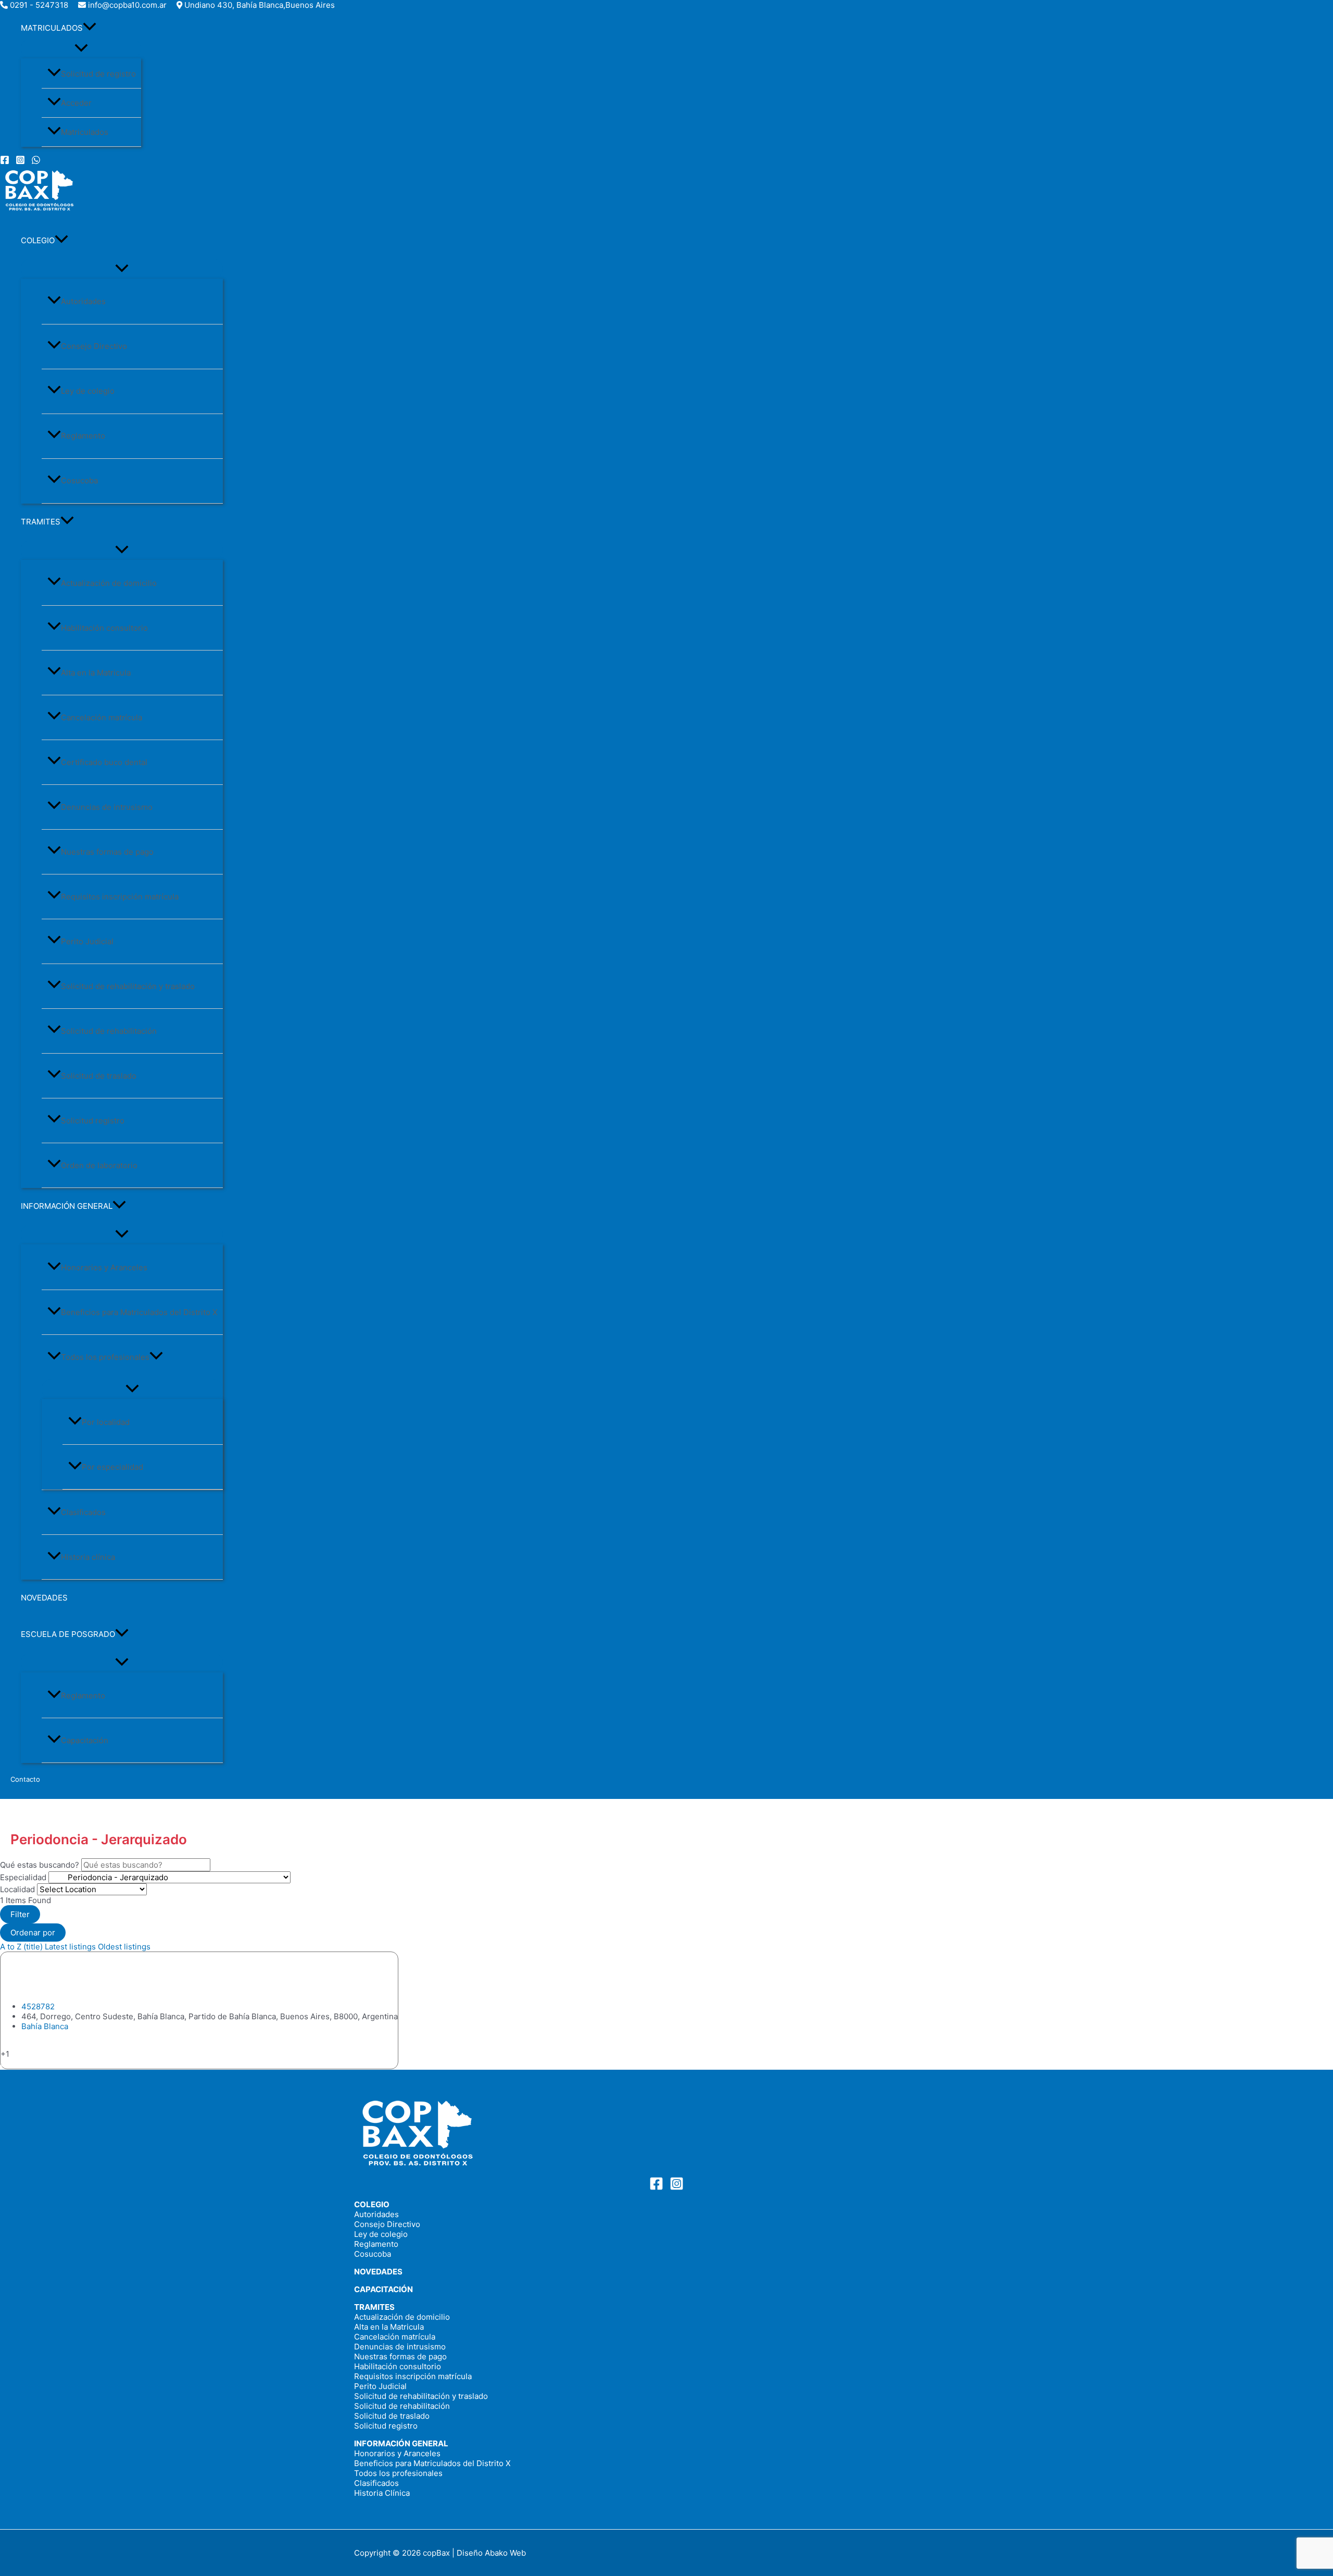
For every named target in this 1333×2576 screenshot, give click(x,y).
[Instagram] (20, 162)
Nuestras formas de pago (107, 852)
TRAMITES (41, 522)
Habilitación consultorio (104, 628)
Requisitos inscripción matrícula (120, 897)
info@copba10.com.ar (127, 5)
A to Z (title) (21, 1947)
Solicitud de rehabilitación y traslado (128, 986)
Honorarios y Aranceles (104, 1267)
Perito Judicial (87, 941)
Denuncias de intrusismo (107, 807)
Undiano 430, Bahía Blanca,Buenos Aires (260, 5)
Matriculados (85, 132)
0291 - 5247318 (39, 5)
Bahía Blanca (45, 2026)
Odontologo (22, 2044)
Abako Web (505, 2553)
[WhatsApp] (36, 162)
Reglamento (83, 436)
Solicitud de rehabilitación (109, 1031)
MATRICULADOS (52, 28)
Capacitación (85, 1740)
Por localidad (106, 1422)
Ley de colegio (88, 391)
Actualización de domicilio (109, 583)
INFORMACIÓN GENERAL (67, 1206)
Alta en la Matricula (96, 673)
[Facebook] (5, 162)
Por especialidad (112, 1467)
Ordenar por (33, 1933)
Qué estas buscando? (40, 1865)
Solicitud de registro (98, 74)
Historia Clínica (382, 2493)
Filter (20, 1914)
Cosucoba (79, 480)
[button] (90, 28)
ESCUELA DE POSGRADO (68, 1634)
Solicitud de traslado (99, 1076)
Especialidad (23, 1877)
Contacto (25, 1779)
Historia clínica (88, 1557)
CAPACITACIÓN (383, 2289)
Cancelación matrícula (102, 717)
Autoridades (83, 301)
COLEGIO (38, 240)
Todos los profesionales (105, 1357)
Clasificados (83, 1512)
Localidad (17, 1889)
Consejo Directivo (94, 346)
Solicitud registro (93, 1121)
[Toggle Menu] (81, 48)
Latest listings (70, 1947)
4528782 (38, 2006)
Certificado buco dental (104, 762)
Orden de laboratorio (99, 1165)
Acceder (76, 103)
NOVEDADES (44, 1598)
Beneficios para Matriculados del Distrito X (139, 1312)
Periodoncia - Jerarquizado (51, 2064)
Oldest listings (124, 1947)
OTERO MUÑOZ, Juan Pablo (111, 1976)
